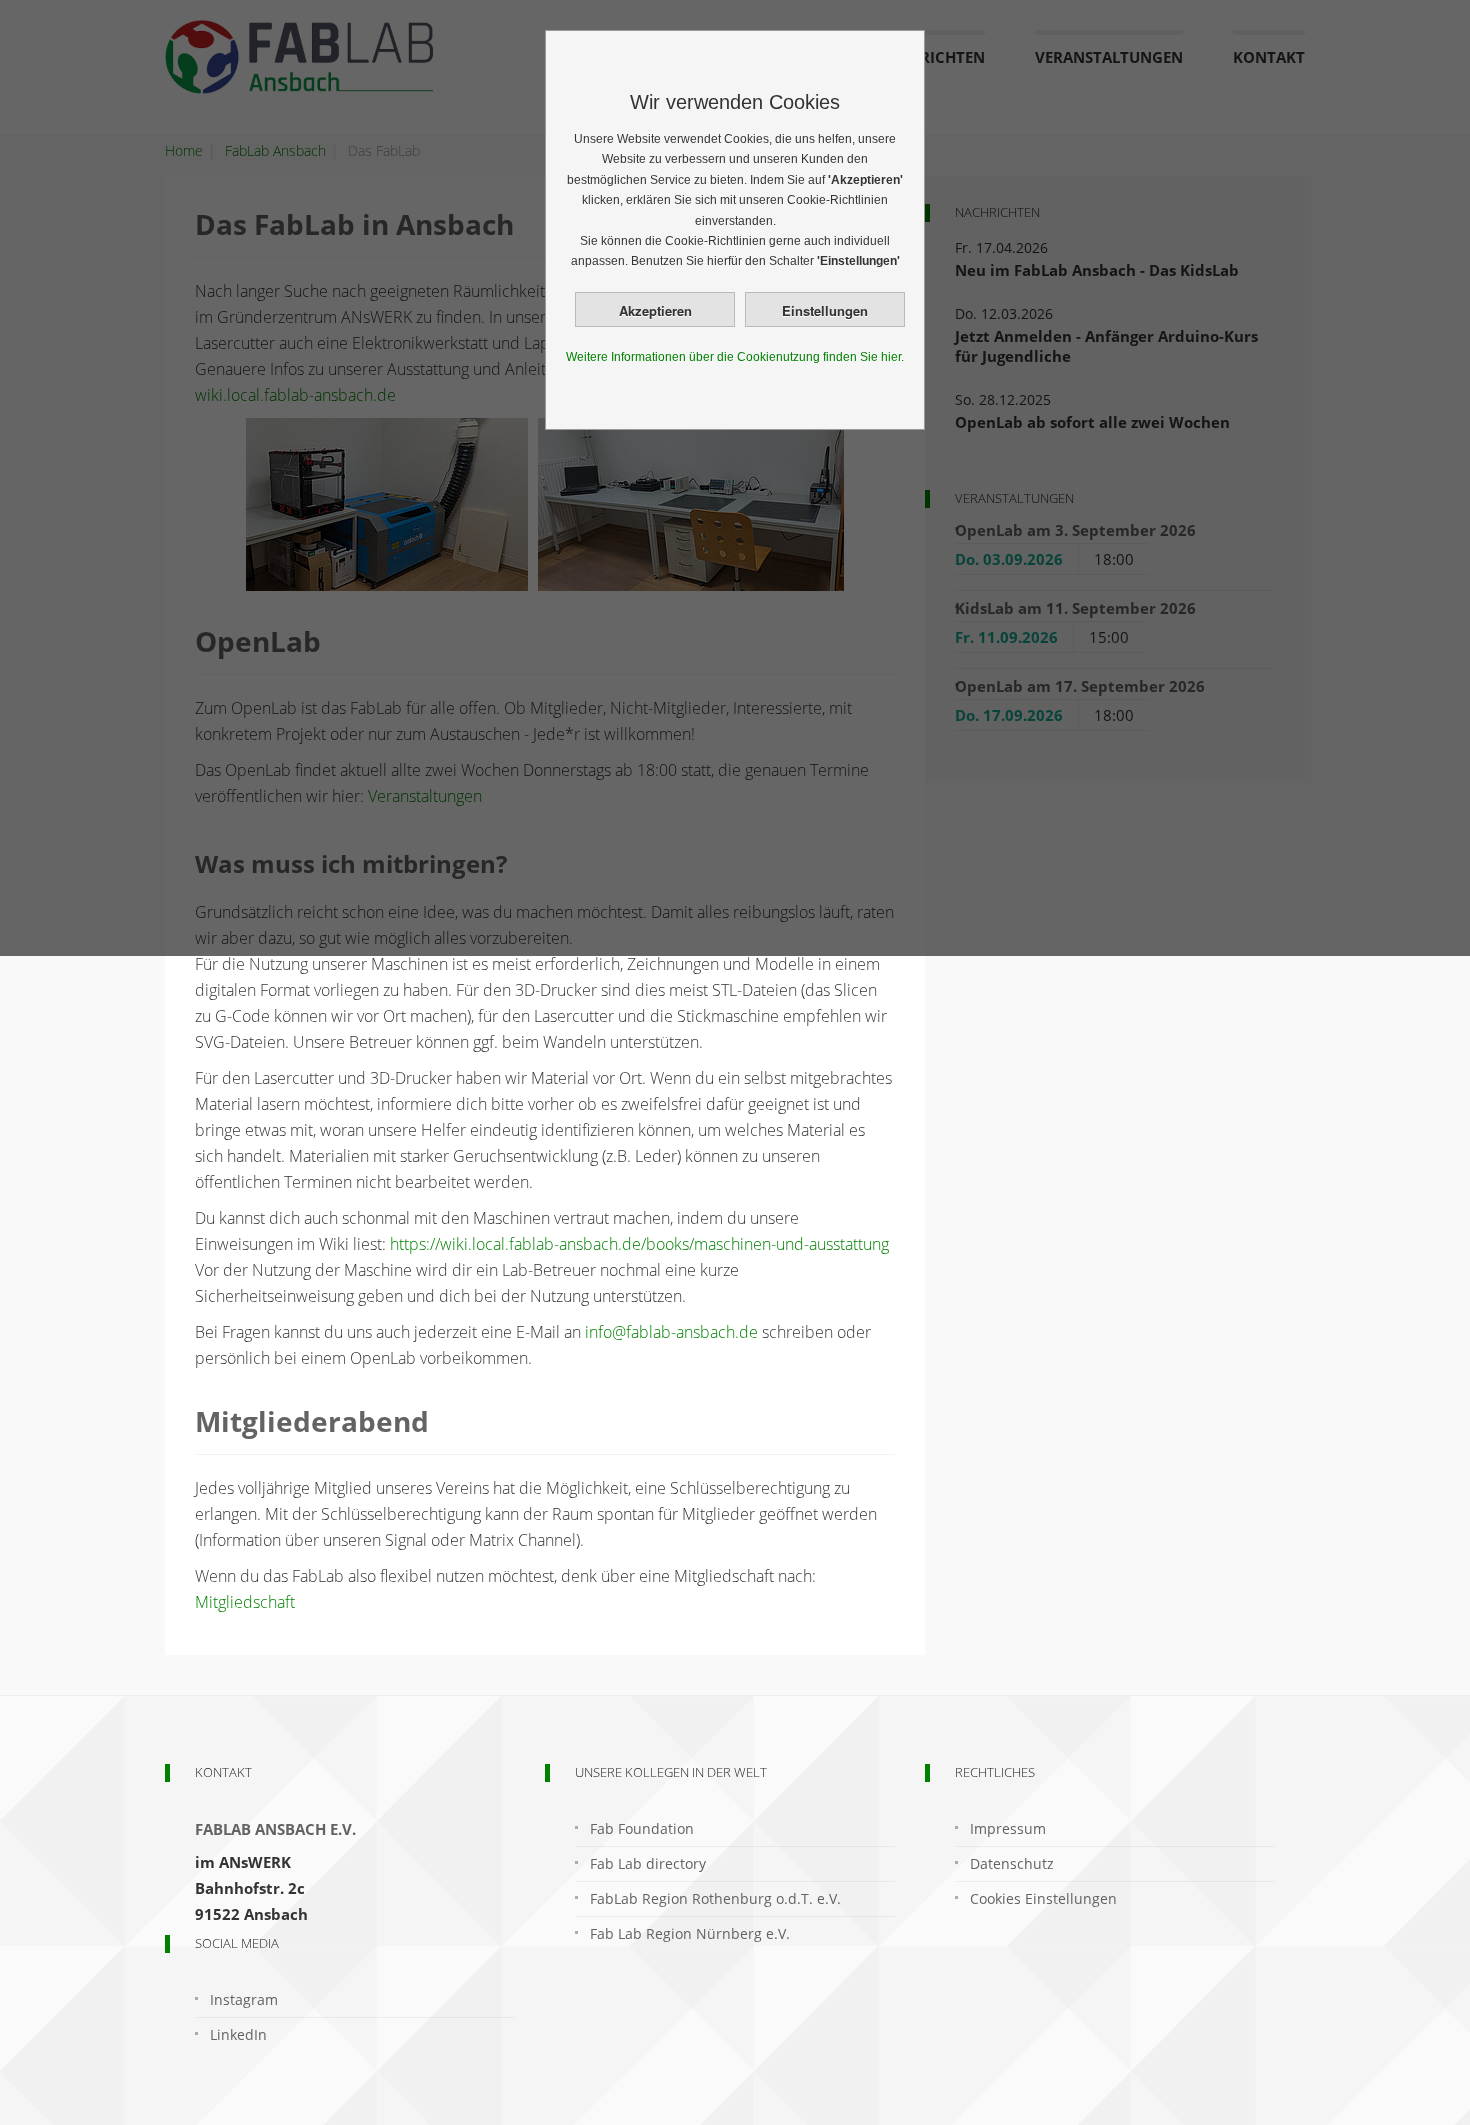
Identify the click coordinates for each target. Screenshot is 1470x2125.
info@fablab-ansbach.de (671, 1332)
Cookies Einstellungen (1043, 1898)
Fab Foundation (642, 1828)
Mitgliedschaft (245, 1602)
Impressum (1008, 1828)
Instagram (244, 1999)
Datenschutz (1012, 1863)
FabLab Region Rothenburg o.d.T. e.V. (715, 1898)
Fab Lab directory (648, 1863)
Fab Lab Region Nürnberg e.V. (690, 1933)
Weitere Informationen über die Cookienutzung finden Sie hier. (735, 357)
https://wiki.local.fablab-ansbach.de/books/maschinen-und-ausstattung (639, 1244)
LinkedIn (238, 2034)
